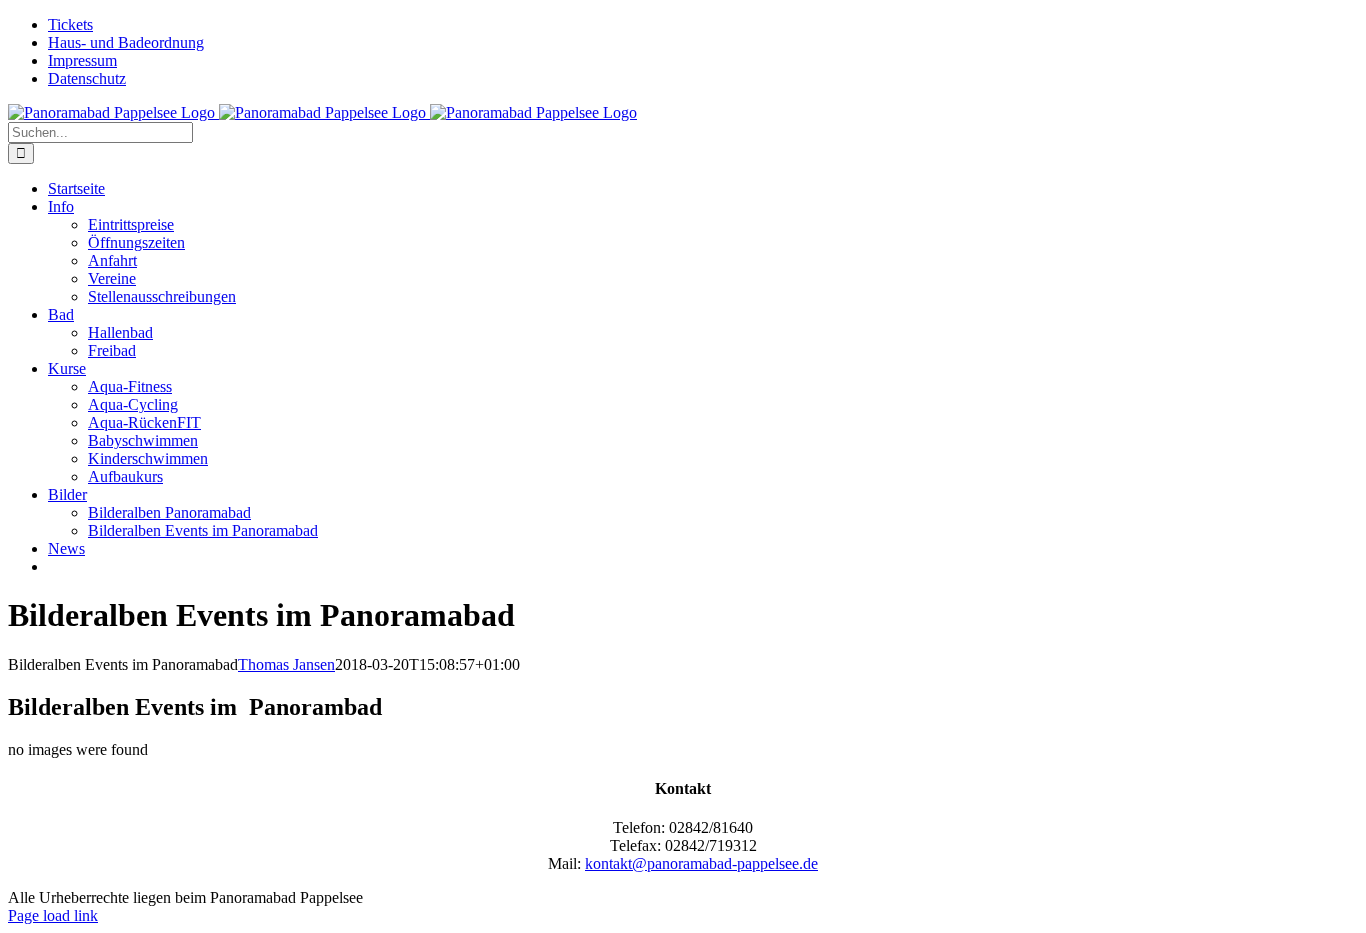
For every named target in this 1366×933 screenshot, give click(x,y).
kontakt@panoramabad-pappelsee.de (701, 863)
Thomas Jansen (286, 664)
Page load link (53, 915)
